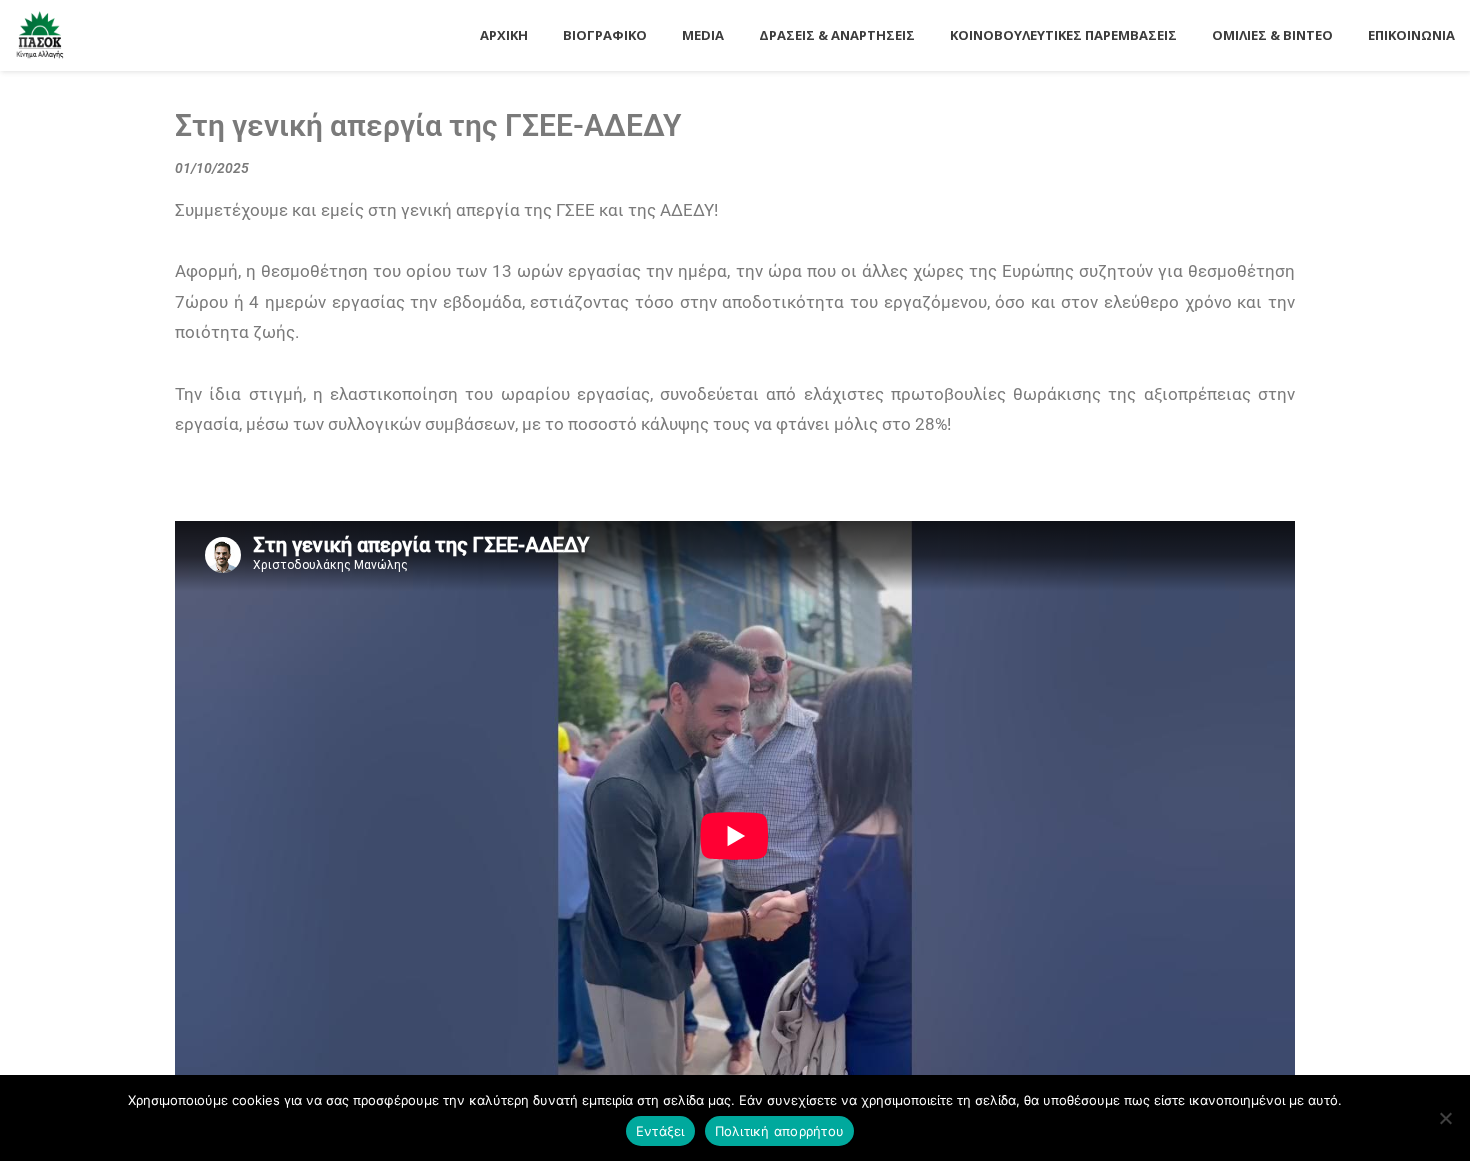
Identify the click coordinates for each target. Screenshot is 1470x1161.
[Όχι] (1445, 1118)
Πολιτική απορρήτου (780, 1131)
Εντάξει (660, 1131)
